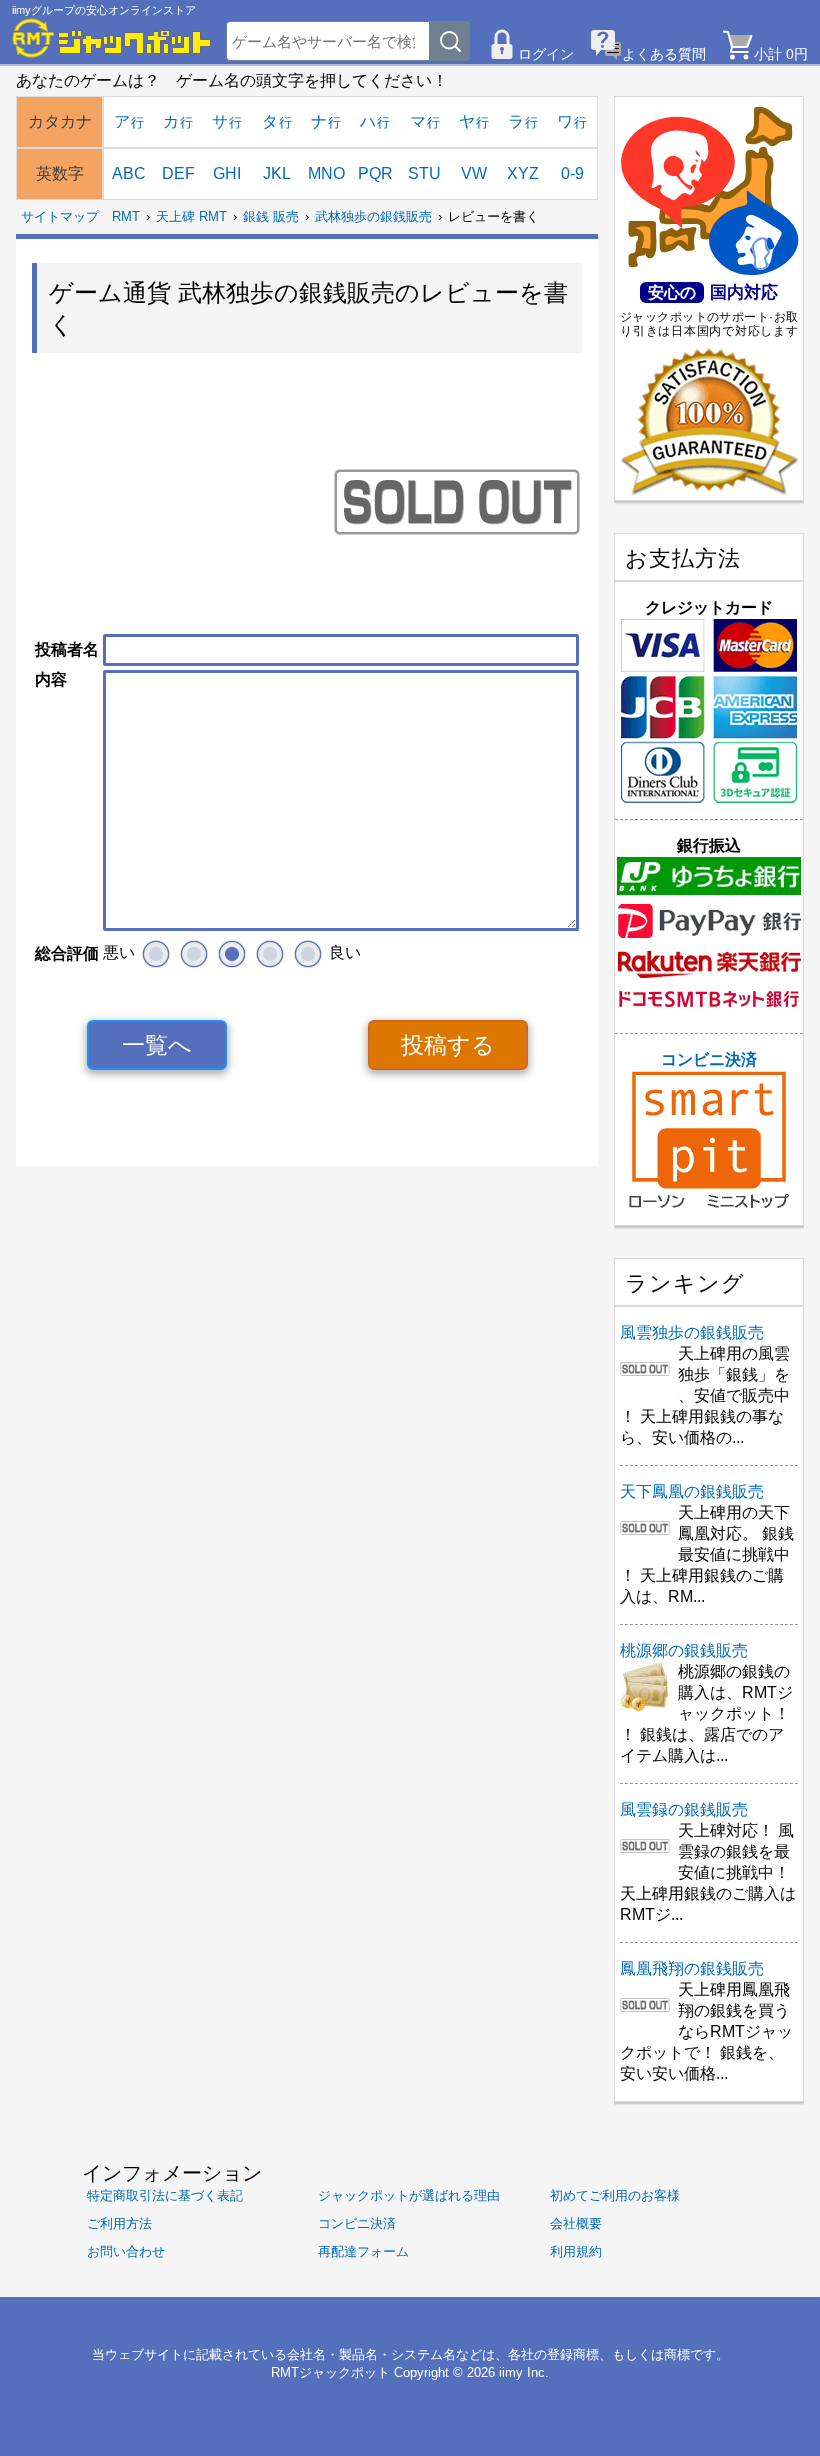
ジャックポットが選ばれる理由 (409, 2195)
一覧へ (157, 1045)
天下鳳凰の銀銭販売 (692, 1491)
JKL (277, 173)
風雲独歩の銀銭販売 (692, 1332)
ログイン (546, 54)
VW (474, 173)
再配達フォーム (363, 2251)
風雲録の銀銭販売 (684, 1809)
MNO (326, 173)
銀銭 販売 (271, 216)
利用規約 (576, 2251)
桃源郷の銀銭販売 (684, 1650)
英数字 (60, 173)
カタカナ (60, 121)
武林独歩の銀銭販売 (373, 216)
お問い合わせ (126, 2251)
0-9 (572, 173)
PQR (375, 173)
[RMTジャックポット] (112, 38)
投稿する (448, 1045)
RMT (126, 216)
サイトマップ (60, 216)
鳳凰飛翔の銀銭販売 (692, 1968)
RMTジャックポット (330, 2372)
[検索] (450, 41)
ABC (129, 173)
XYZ (523, 173)
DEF (178, 173)
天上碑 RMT (191, 216)
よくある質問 (664, 54)
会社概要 (576, 2223)
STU (424, 173)
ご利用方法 (119, 2223)
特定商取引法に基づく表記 (165, 2195)
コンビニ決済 (709, 1059)
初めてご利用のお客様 (615, 2195)
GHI (227, 173)
